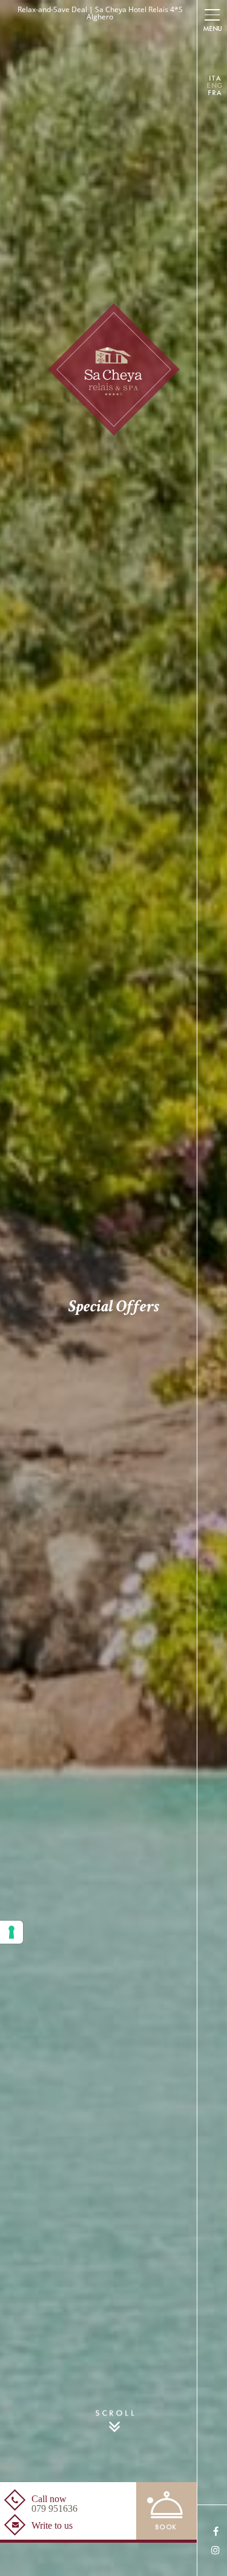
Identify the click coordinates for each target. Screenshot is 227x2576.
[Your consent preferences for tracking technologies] (12, 1932)
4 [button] (132, 2500)
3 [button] (114, 2500)
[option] (113, 1288)
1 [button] (77, 2500)
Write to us (52, 2526)
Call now (54, 2504)
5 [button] (150, 2500)
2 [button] (98, 2500)
